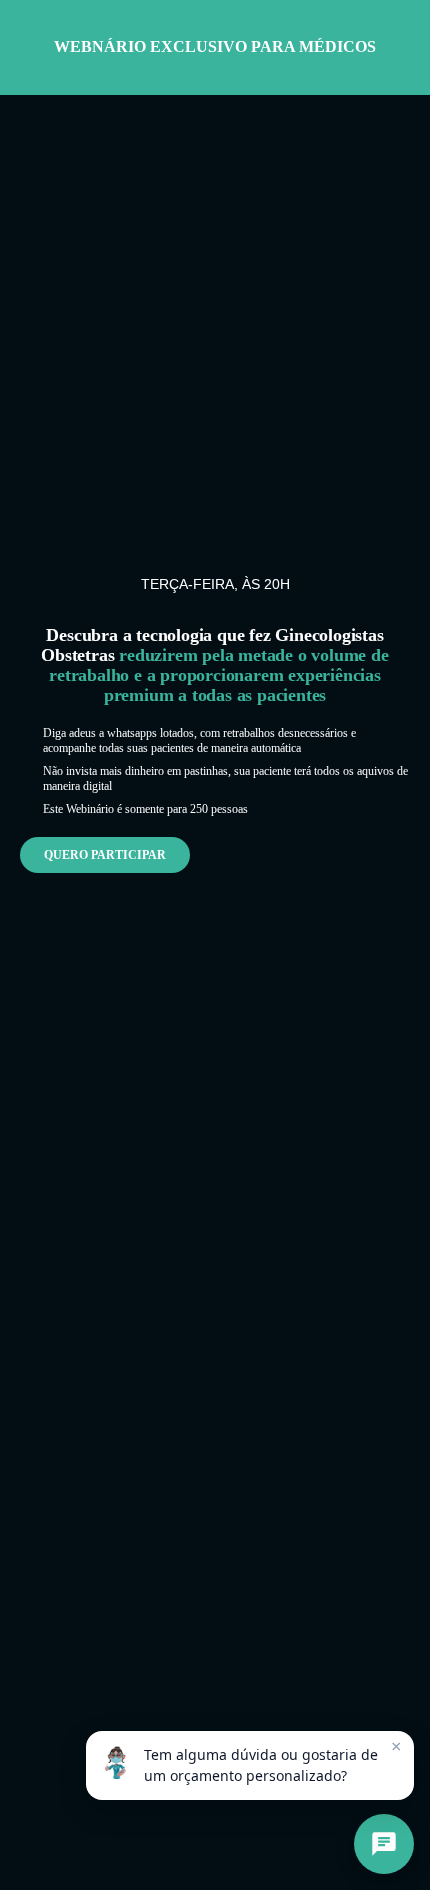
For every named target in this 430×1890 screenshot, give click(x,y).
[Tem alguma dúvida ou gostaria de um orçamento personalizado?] (384, 1844)
